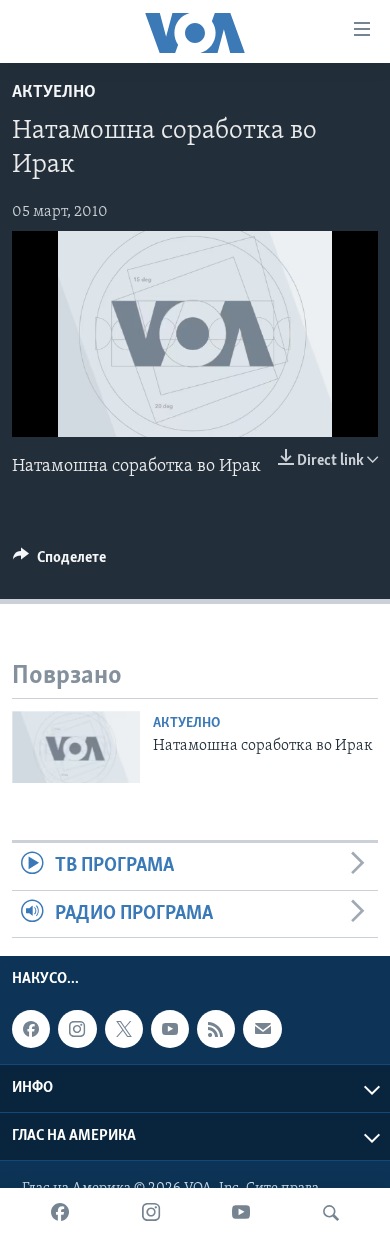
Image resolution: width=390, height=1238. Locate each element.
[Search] (331, 1213)
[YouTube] (241, 1213)
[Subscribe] (262, 1029)
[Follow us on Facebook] (31, 1029)
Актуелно (54, 93)
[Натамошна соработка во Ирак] (76, 747)
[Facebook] (60, 1213)
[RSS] (216, 1029)
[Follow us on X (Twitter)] (124, 1029)
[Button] (59, 562)
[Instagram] (151, 1213)
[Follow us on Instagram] (77, 1029)
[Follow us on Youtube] (170, 1029)
